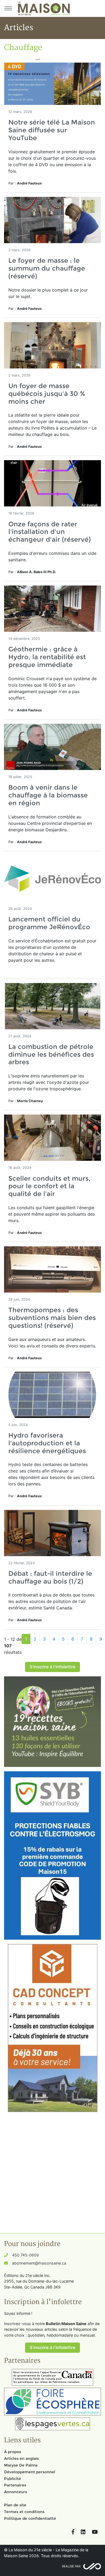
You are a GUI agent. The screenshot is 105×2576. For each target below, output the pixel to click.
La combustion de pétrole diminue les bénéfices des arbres (51, 1054)
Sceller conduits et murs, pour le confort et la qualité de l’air (49, 1186)
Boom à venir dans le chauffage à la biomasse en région (48, 795)
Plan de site (15, 2505)
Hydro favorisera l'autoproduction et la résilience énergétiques (47, 1443)
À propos (13, 2452)
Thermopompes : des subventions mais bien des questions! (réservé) (52, 1318)
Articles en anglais (21, 2458)
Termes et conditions (24, 2512)
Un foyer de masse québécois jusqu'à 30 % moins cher (47, 394)
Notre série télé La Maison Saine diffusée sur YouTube (52, 130)
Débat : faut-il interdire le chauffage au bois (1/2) (50, 1577)
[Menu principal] (8, 8)
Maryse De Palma (21, 2465)
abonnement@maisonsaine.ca (39, 2263)
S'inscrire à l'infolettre (52, 1667)
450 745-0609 (25, 2255)
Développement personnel (30, 2472)
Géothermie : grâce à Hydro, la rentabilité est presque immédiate (47, 657)
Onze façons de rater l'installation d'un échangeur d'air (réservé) (50, 532)
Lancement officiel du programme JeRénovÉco (49, 923)
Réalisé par (71, 2566)
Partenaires (15, 2485)
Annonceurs (15, 2492)
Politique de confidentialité (30, 2518)
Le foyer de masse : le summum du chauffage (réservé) (47, 268)
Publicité (13, 2479)
